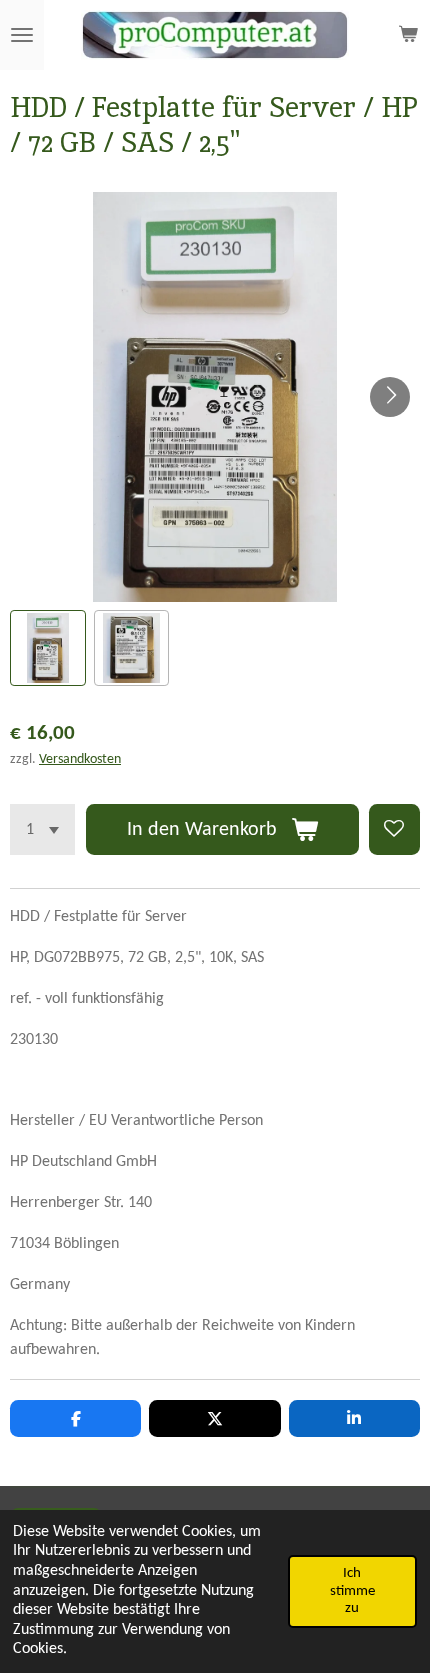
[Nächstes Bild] (390, 397)
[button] (48, 648)
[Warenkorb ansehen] (408, 35)
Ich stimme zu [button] (352, 1591)
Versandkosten (80, 759)
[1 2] (42, 829)
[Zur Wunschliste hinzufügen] (394, 829)
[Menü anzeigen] (22, 35)
